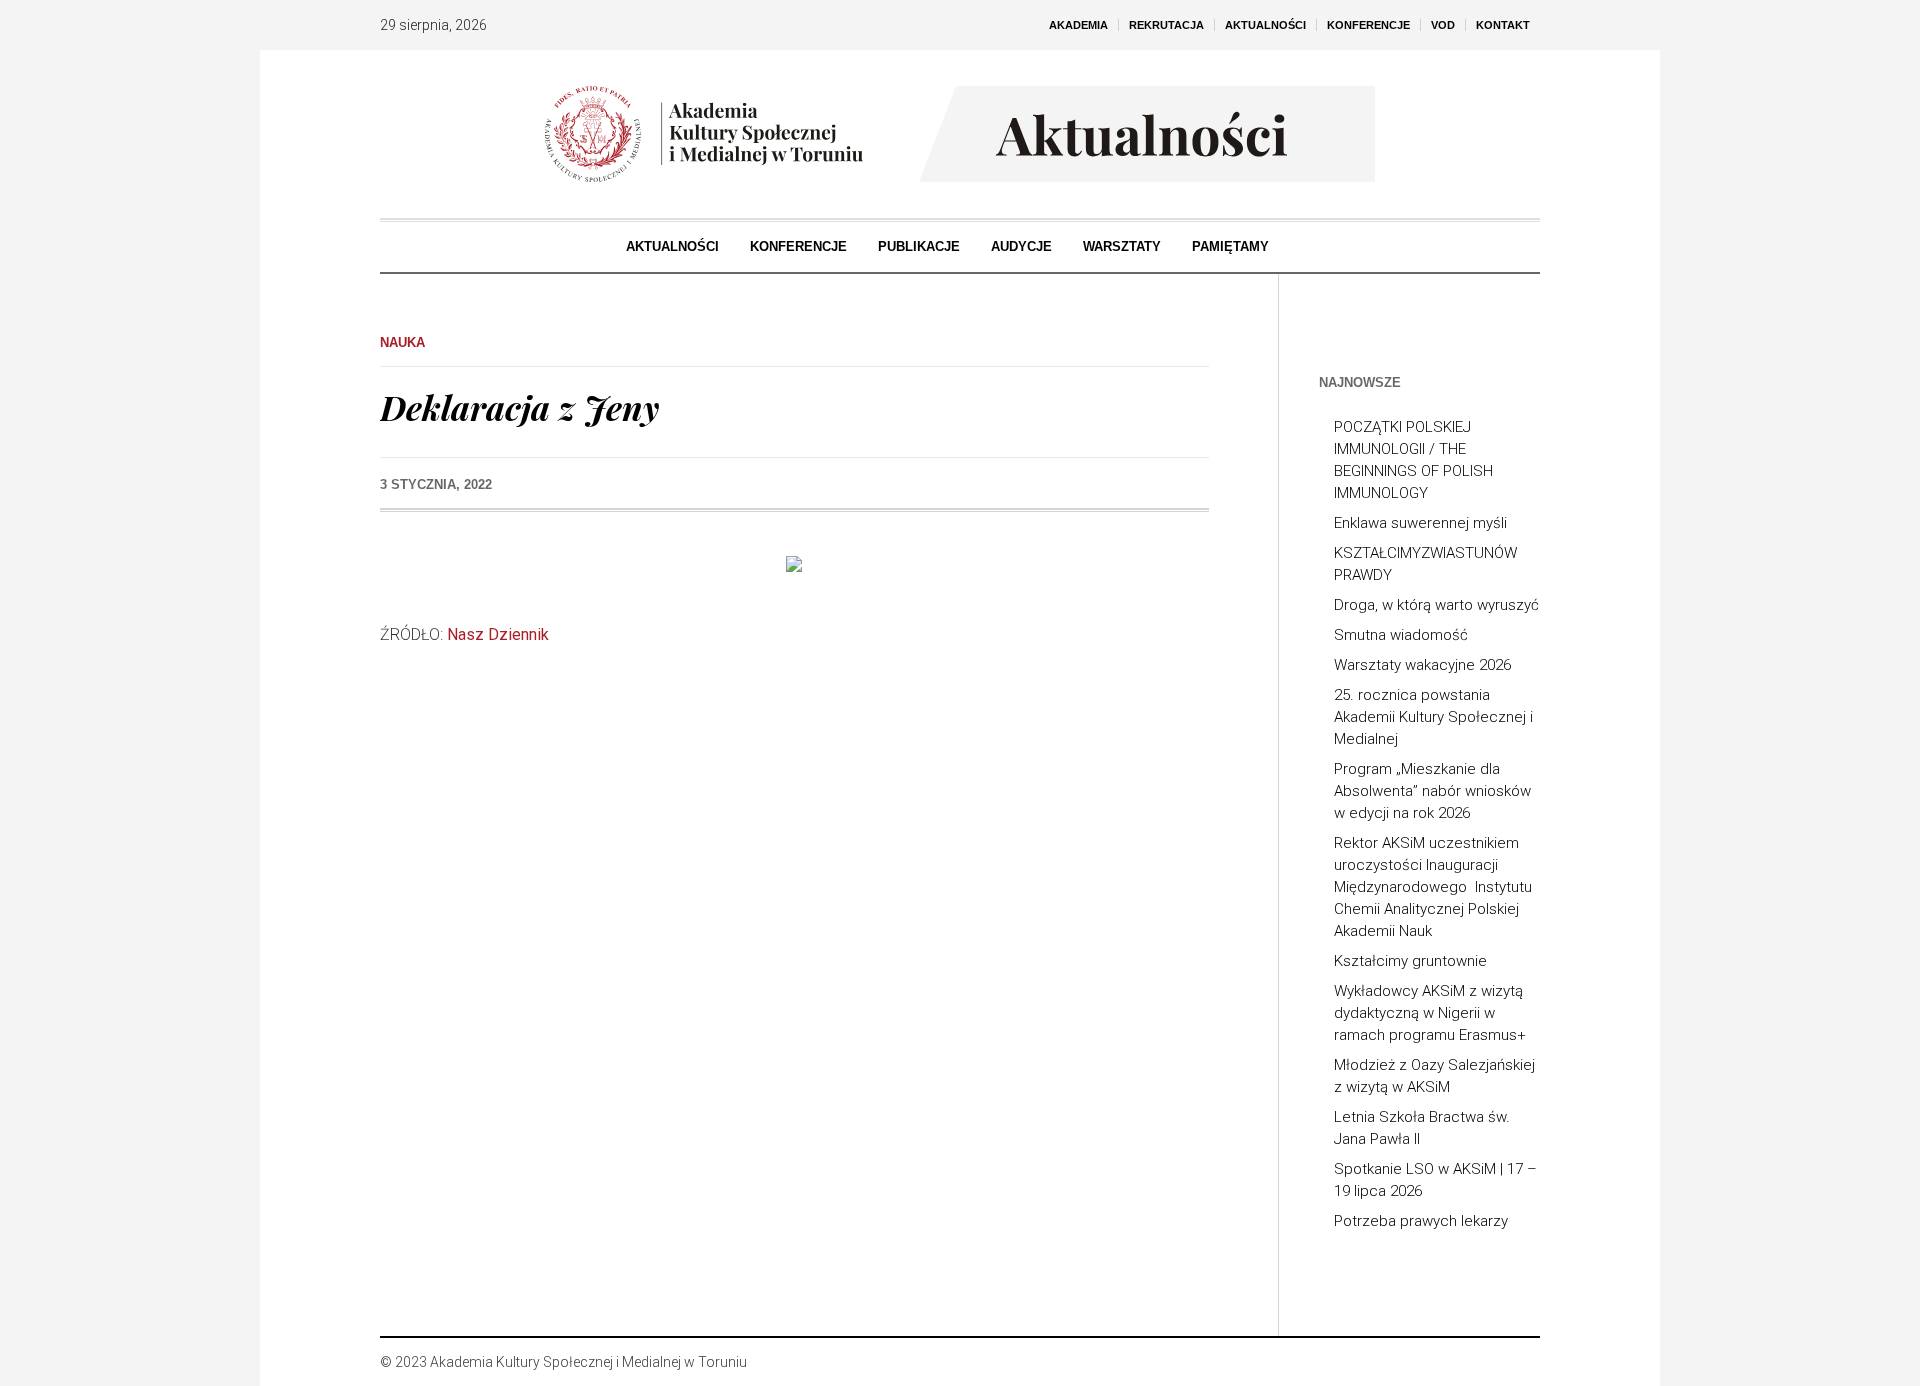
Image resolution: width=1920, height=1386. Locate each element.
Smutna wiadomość (1401, 635)
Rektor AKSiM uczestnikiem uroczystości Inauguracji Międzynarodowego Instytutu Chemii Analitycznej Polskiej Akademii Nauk (1433, 887)
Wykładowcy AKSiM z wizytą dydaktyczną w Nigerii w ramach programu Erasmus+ (1430, 1013)
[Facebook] (1464, 1362)
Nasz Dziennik (498, 634)
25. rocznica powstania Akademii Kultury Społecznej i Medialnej (1433, 717)
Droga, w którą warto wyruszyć (1436, 605)
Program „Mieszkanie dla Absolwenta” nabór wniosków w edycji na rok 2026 (1432, 791)
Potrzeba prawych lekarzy (1421, 1221)
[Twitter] (1524, 1362)
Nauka (402, 342)
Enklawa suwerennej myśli (1420, 523)
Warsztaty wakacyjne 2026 (1422, 665)
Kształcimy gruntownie (1410, 961)
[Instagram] (1494, 1362)
